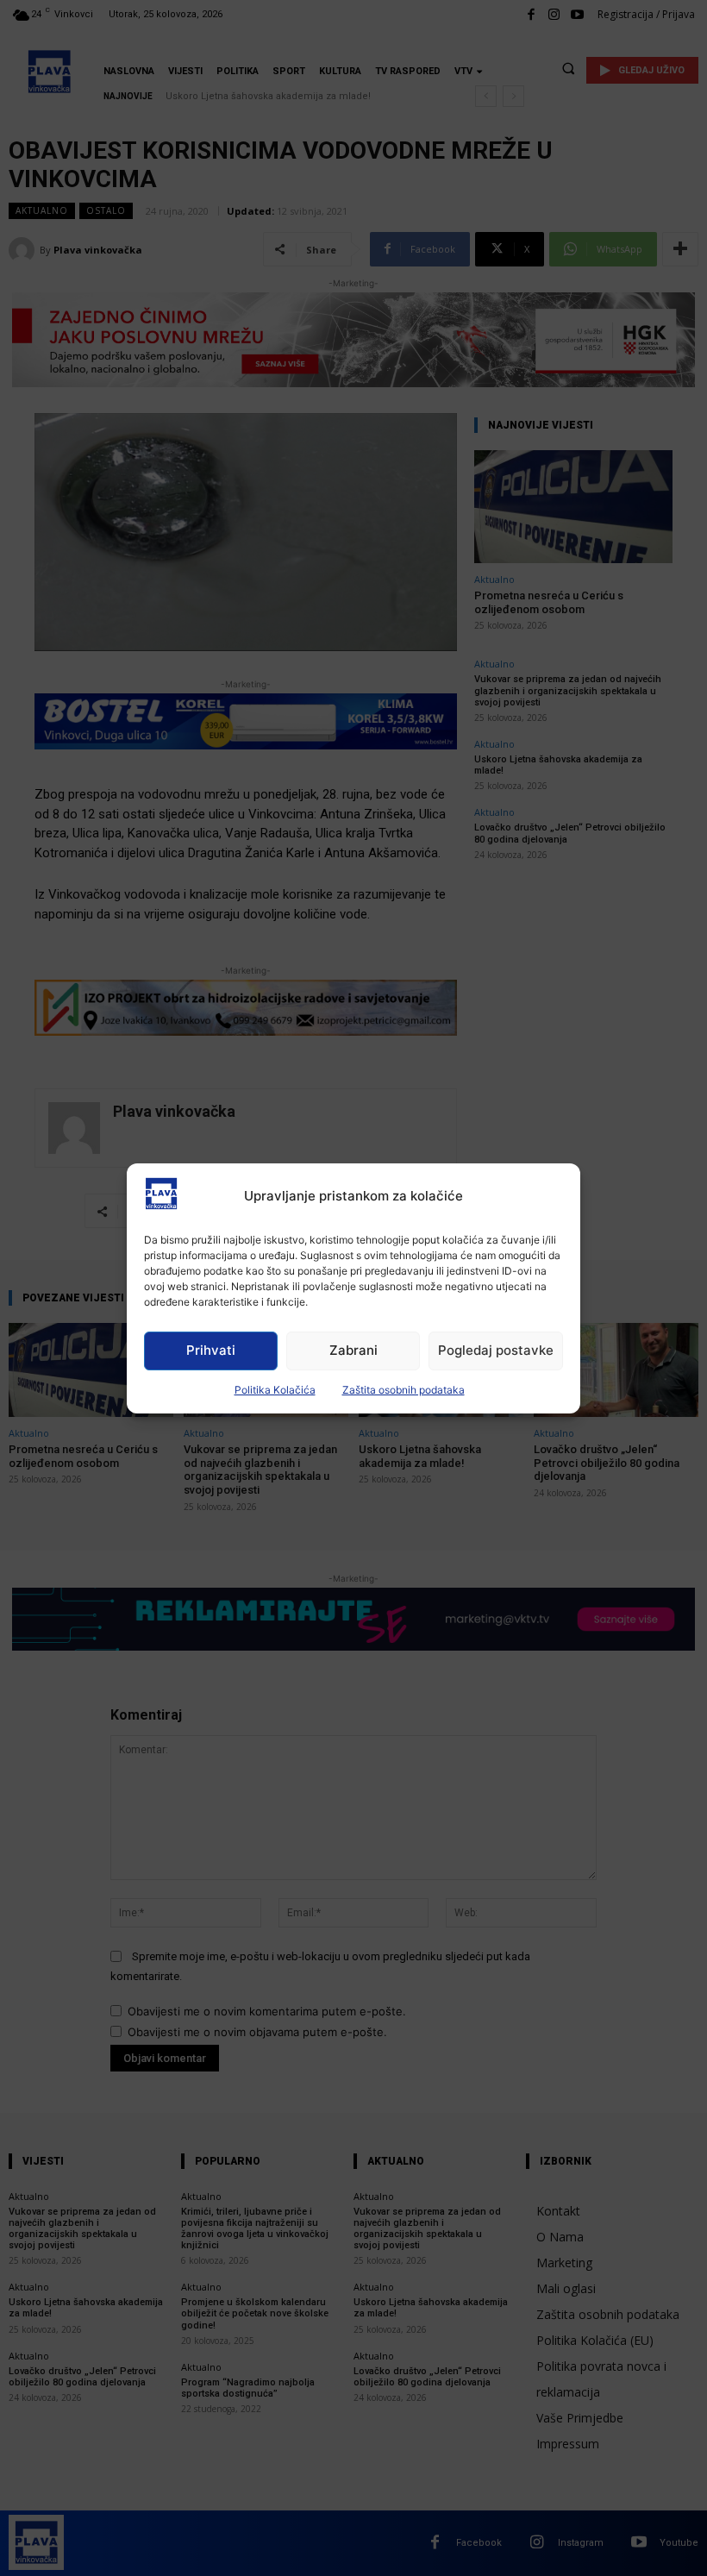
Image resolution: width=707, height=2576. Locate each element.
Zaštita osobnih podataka (404, 1390)
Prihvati (211, 1350)
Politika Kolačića (275, 1390)
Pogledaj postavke (496, 1350)
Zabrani (353, 1350)
